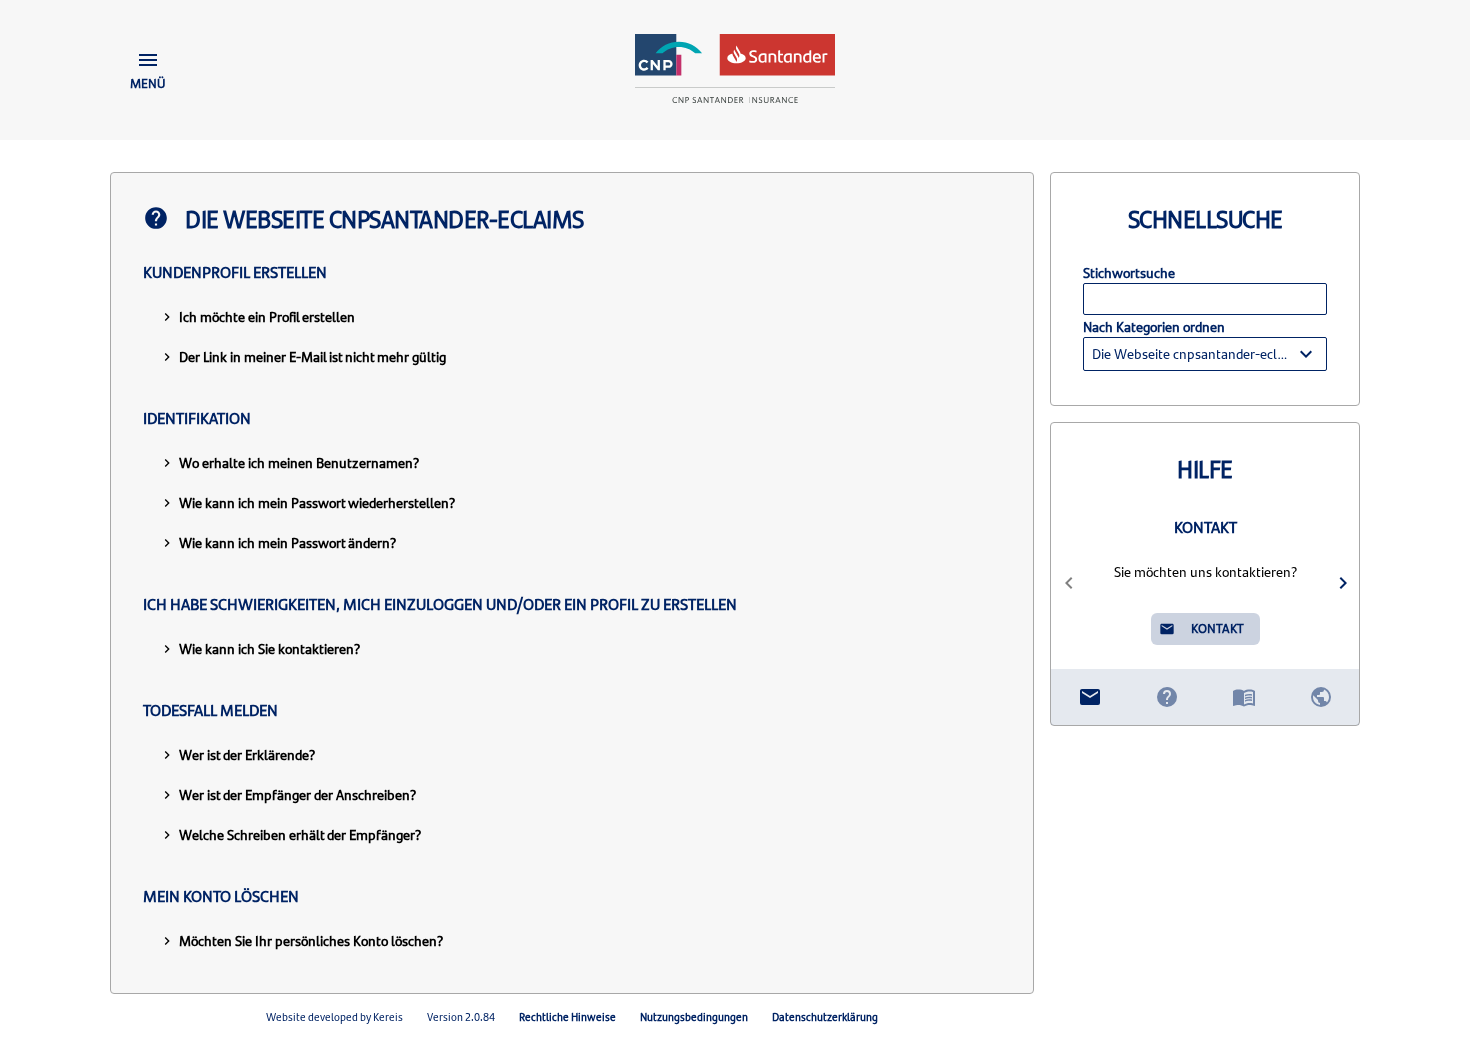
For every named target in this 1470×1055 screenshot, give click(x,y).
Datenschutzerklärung (825, 1016)
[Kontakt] (1089, 697)
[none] (1205, 354)
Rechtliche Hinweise (567, 1016)
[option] (1205, 583)
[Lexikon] (1243, 697)
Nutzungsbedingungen (694, 1016)
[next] (1342, 583)
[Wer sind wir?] (1320, 697)
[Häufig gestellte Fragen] (1166, 697)
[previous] (1068, 583)
